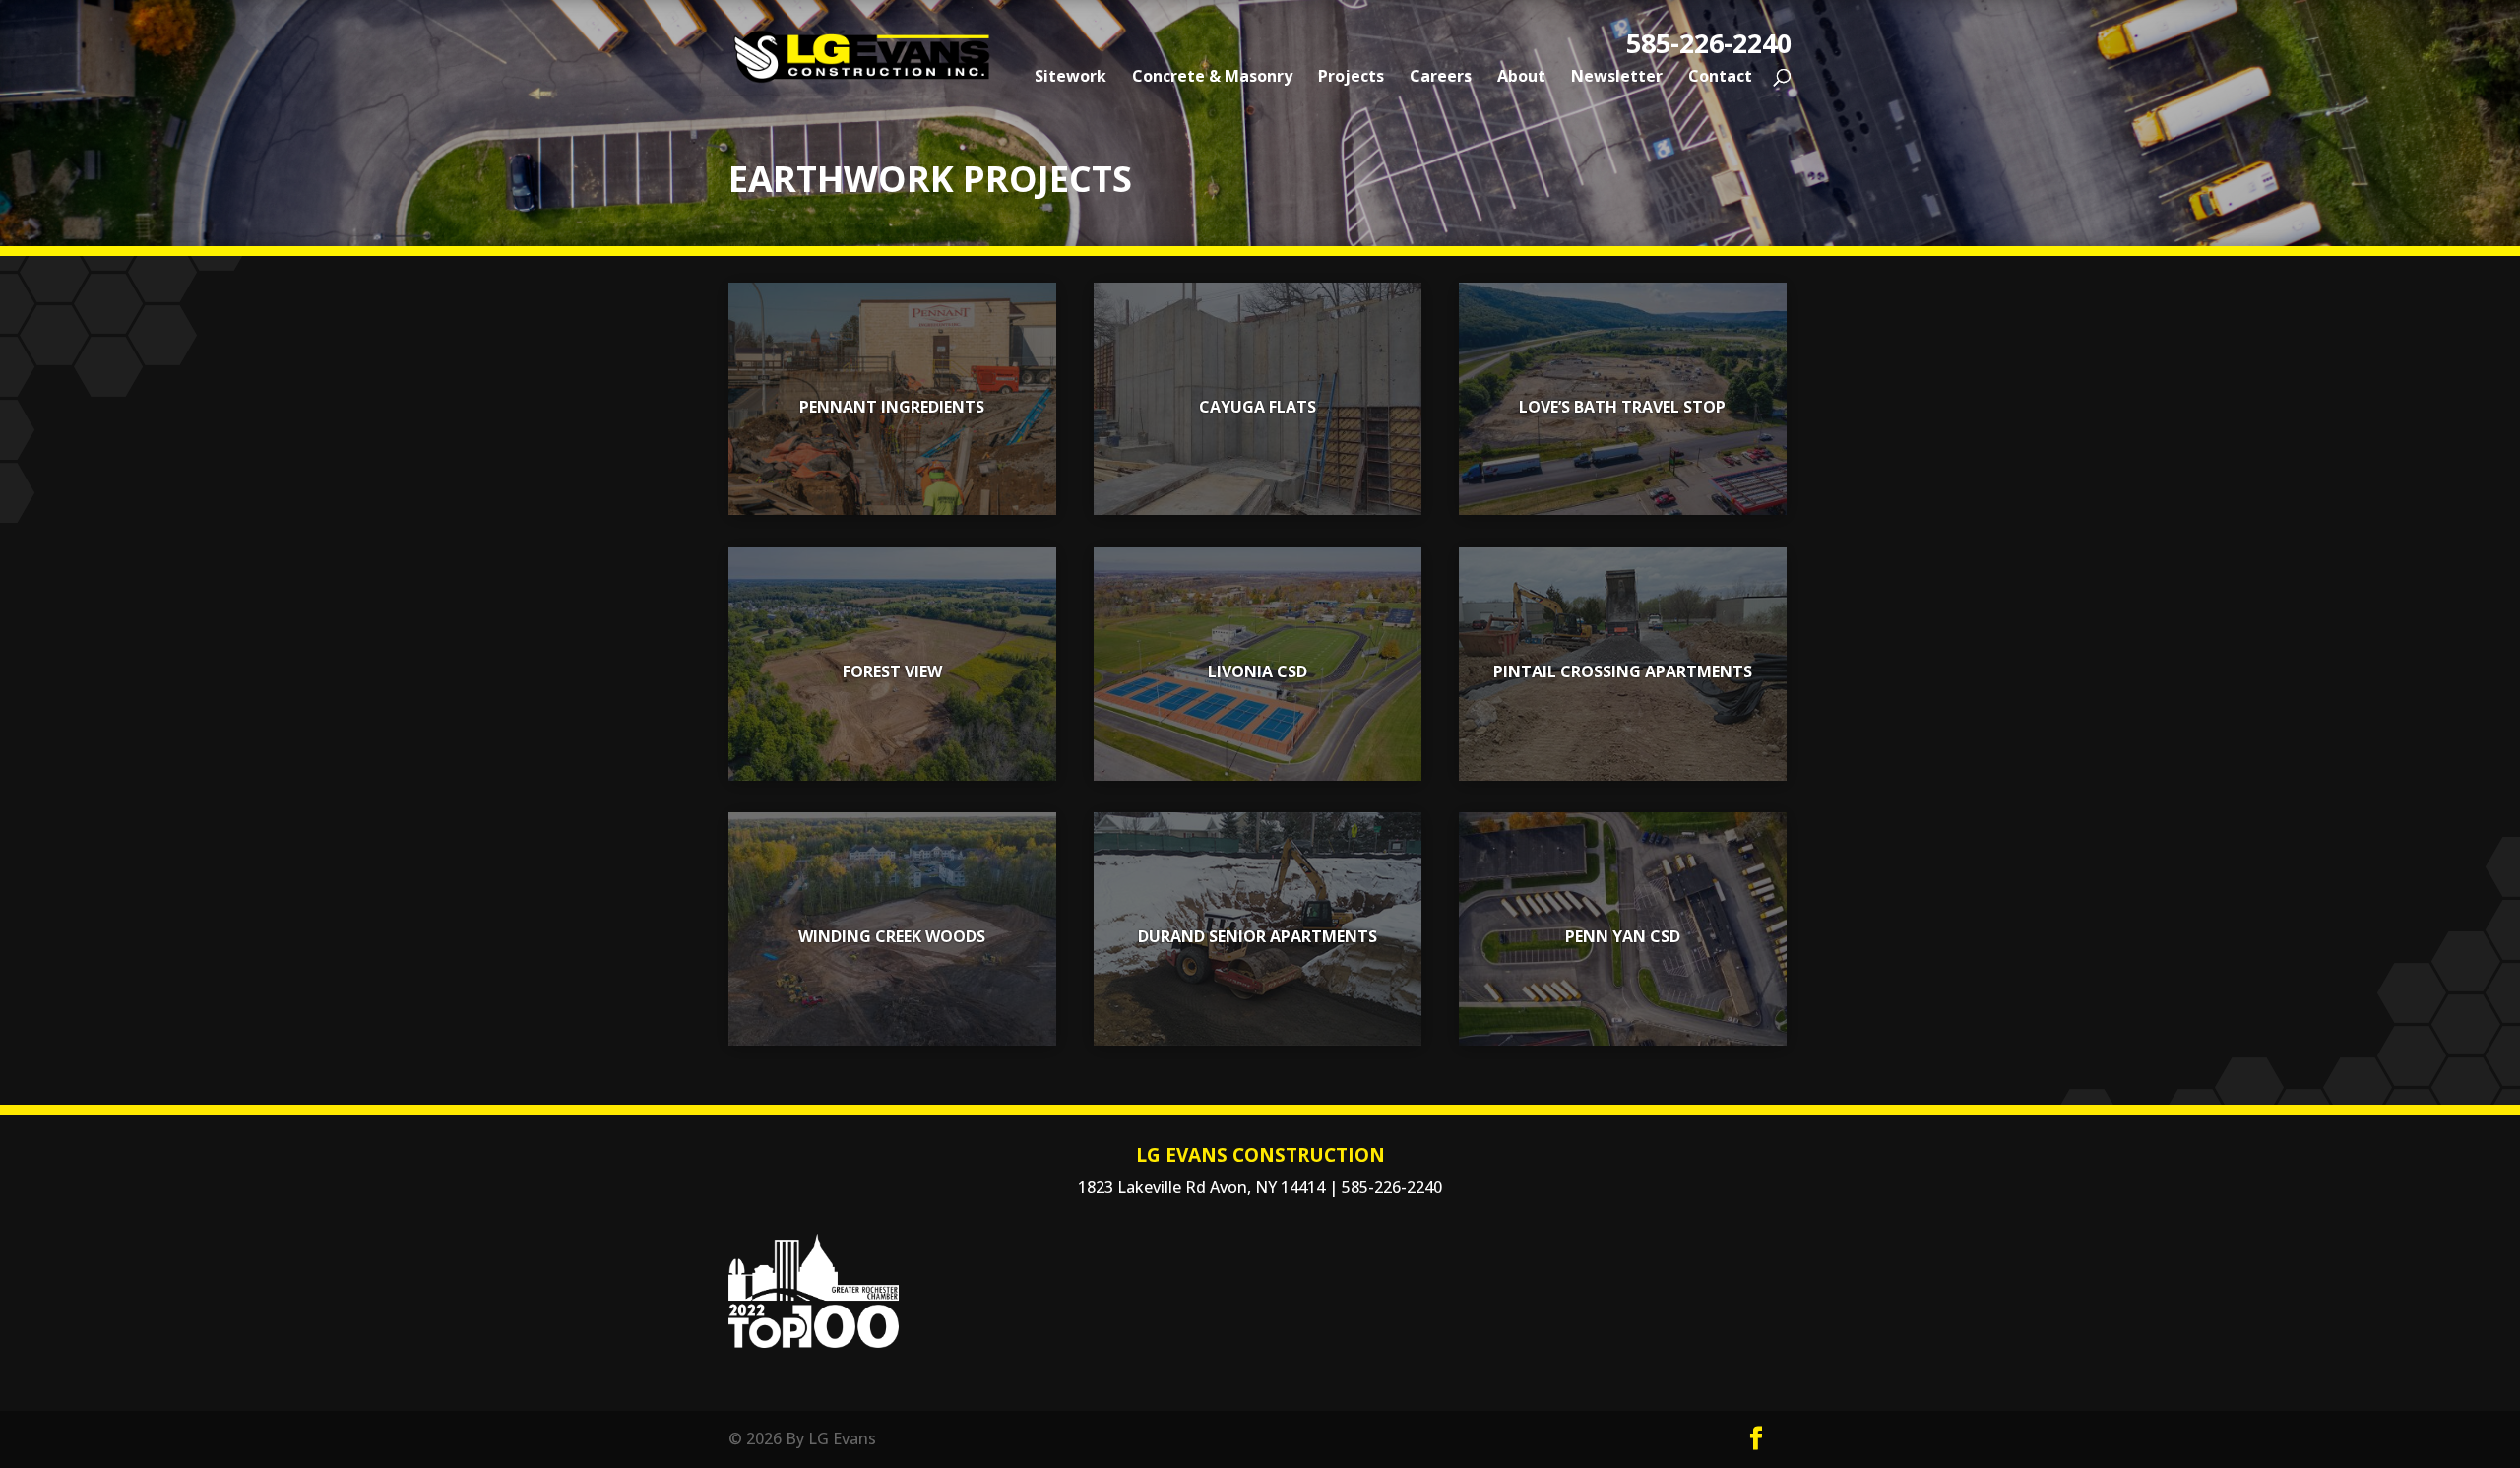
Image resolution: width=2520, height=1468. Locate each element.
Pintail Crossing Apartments (1623, 671)
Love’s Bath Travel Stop (1622, 407)
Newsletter (1617, 78)
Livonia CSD (1258, 671)
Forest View (892, 671)
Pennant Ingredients (892, 407)
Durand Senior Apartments (1258, 936)
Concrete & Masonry (1212, 78)
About (1521, 78)
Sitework (1071, 78)
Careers (1441, 78)
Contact (1720, 78)
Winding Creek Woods (892, 936)
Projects (1351, 78)
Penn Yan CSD (1623, 936)
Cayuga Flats (1258, 407)
